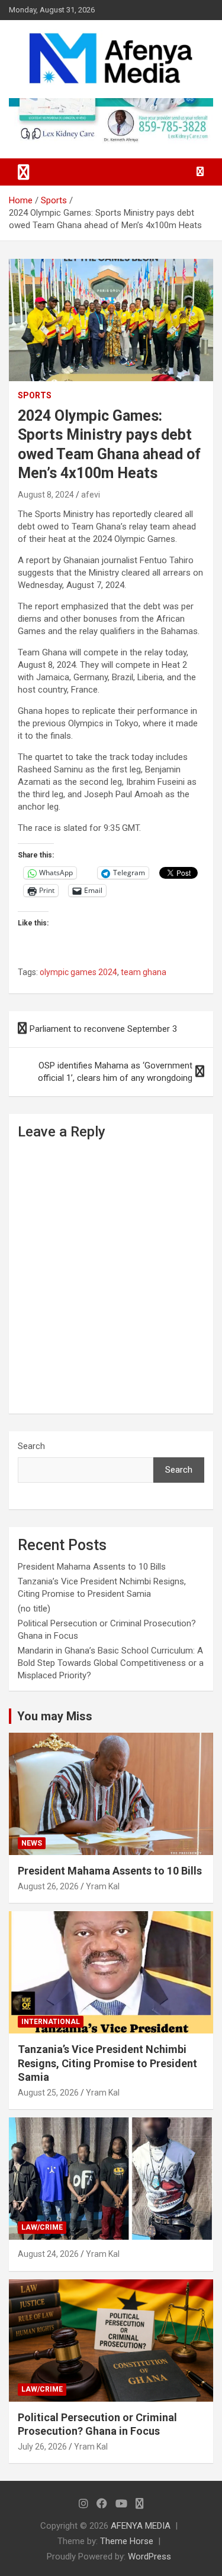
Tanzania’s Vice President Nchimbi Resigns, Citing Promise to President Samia (107, 2063)
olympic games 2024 (78, 972)
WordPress (149, 2556)
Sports (35, 395)
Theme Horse (127, 2541)
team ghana (144, 972)
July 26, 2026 (42, 2447)
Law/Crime (42, 2227)
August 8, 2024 (46, 495)
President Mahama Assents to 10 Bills (92, 1567)
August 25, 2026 (48, 2093)
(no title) (34, 1609)
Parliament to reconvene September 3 (103, 1029)
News (32, 1843)
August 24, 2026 (48, 2254)
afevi (91, 495)
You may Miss (55, 1716)
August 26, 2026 (48, 1886)
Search (31, 1446)
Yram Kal (103, 1886)
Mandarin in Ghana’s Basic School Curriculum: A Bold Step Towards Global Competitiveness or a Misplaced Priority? (111, 1663)
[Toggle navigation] (24, 172)
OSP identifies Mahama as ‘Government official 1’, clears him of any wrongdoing (115, 1072)
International (51, 2022)
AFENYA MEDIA (141, 2526)
